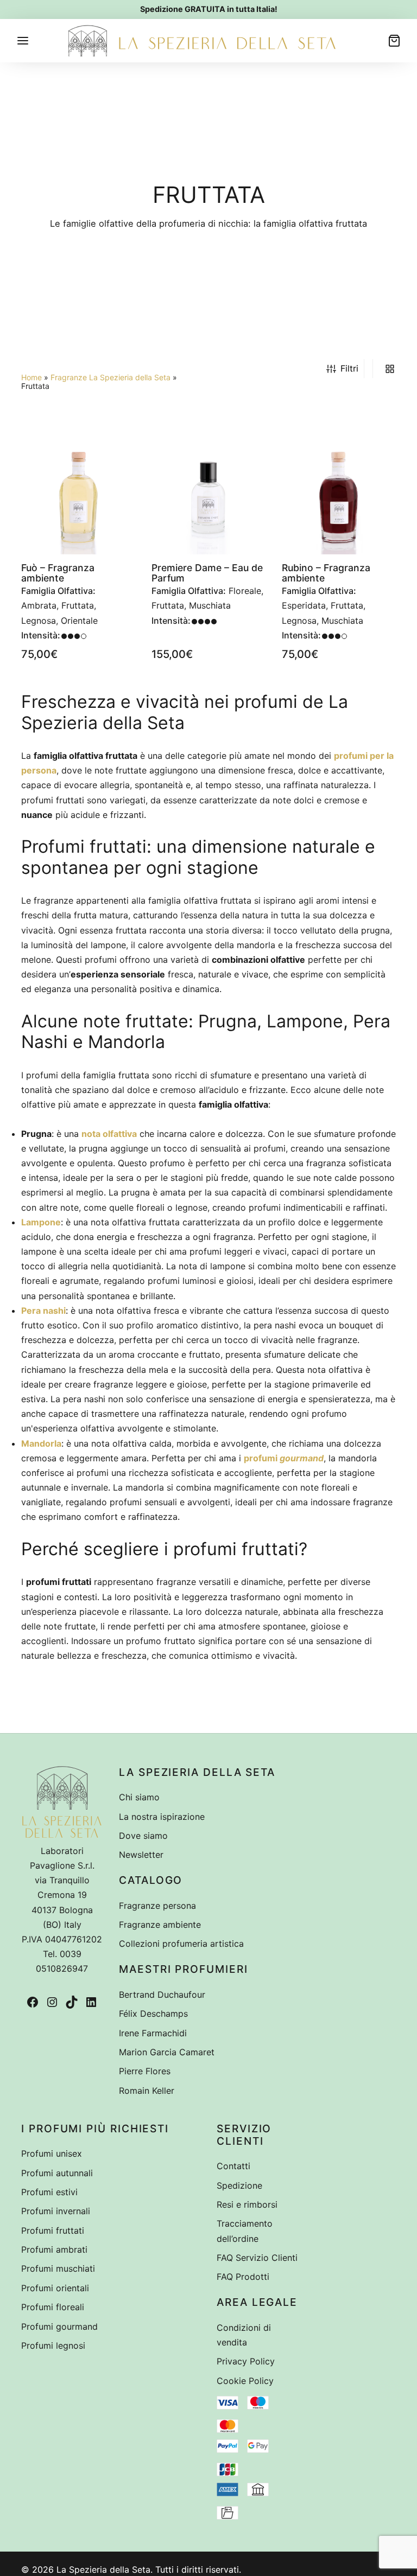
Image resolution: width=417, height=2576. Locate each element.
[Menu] (23, 41)
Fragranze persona (157, 1906)
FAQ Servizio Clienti (257, 2258)
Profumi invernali (56, 2211)
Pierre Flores (145, 2071)
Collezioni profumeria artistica (181, 1944)
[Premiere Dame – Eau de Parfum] (208, 497)
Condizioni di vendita (244, 2335)
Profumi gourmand (59, 2326)
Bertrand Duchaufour (162, 1995)
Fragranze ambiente (160, 1925)
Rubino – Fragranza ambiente (326, 573)
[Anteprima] (120, 481)
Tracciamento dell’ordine (245, 2231)
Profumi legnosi (53, 2345)
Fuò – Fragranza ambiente (58, 573)
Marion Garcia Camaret (167, 2052)
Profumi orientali (55, 2288)
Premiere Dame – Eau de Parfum (207, 573)
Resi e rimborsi (247, 2204)
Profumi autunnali (57, 2173)
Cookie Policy (245, 2381)
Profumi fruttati (53, 2230)
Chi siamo (139, 1797)
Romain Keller (147, 2091)
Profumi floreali (53, 2307)
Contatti (233, 2166)
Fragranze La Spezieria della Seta (110, 377)
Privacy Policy (246, 2361)
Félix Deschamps (153, 2014)
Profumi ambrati (54, 2249)
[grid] (390, 369)
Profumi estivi (49, 2192)
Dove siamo (143, 1836)
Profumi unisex (52, 2153)
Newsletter (141, 1855)
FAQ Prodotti (243, 2277)
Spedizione (239, 2185)
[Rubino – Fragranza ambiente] (339, 497)
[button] (120, 456)
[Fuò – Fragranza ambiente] (78, 497)
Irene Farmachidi (153, 2033)
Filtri (349, 368)
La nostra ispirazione (162, 1817)
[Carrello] (394, 41)
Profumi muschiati (58, 2268)
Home (31, 377)
